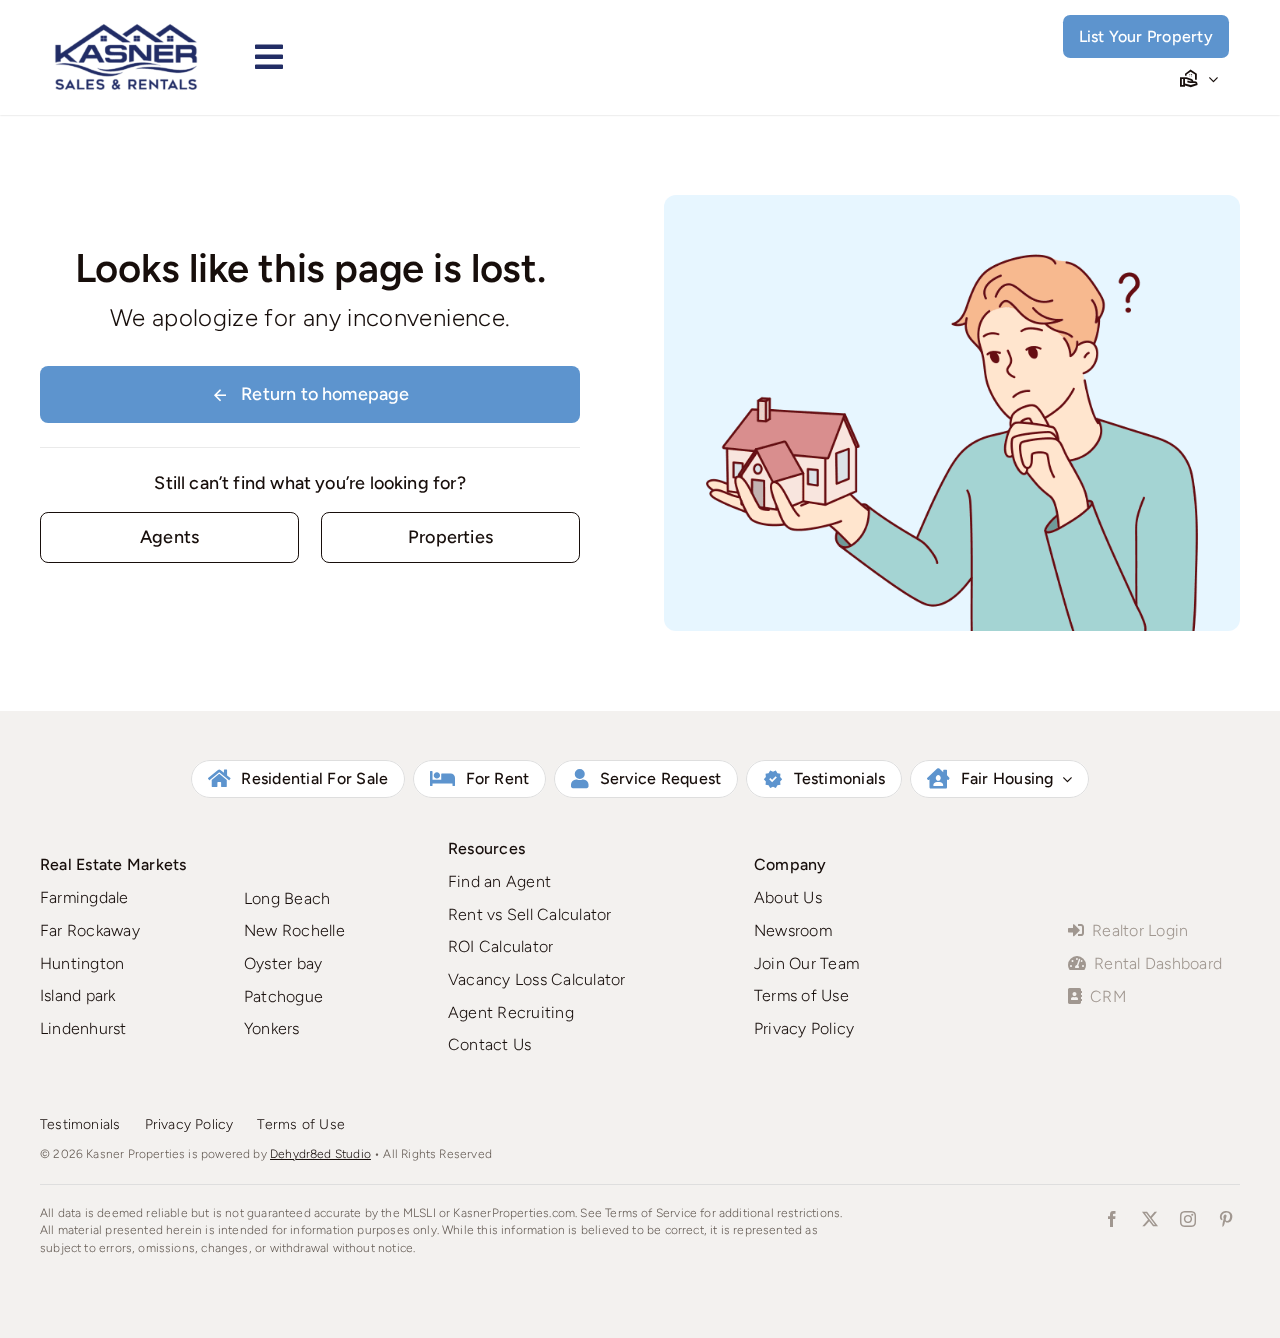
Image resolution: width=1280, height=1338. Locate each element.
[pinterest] (1226, 1219)
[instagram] (1188, 1219)
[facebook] (1112, 1219)
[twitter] (1150, 1219)
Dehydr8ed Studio (320, 1154)
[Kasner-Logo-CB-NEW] (126, 30)
